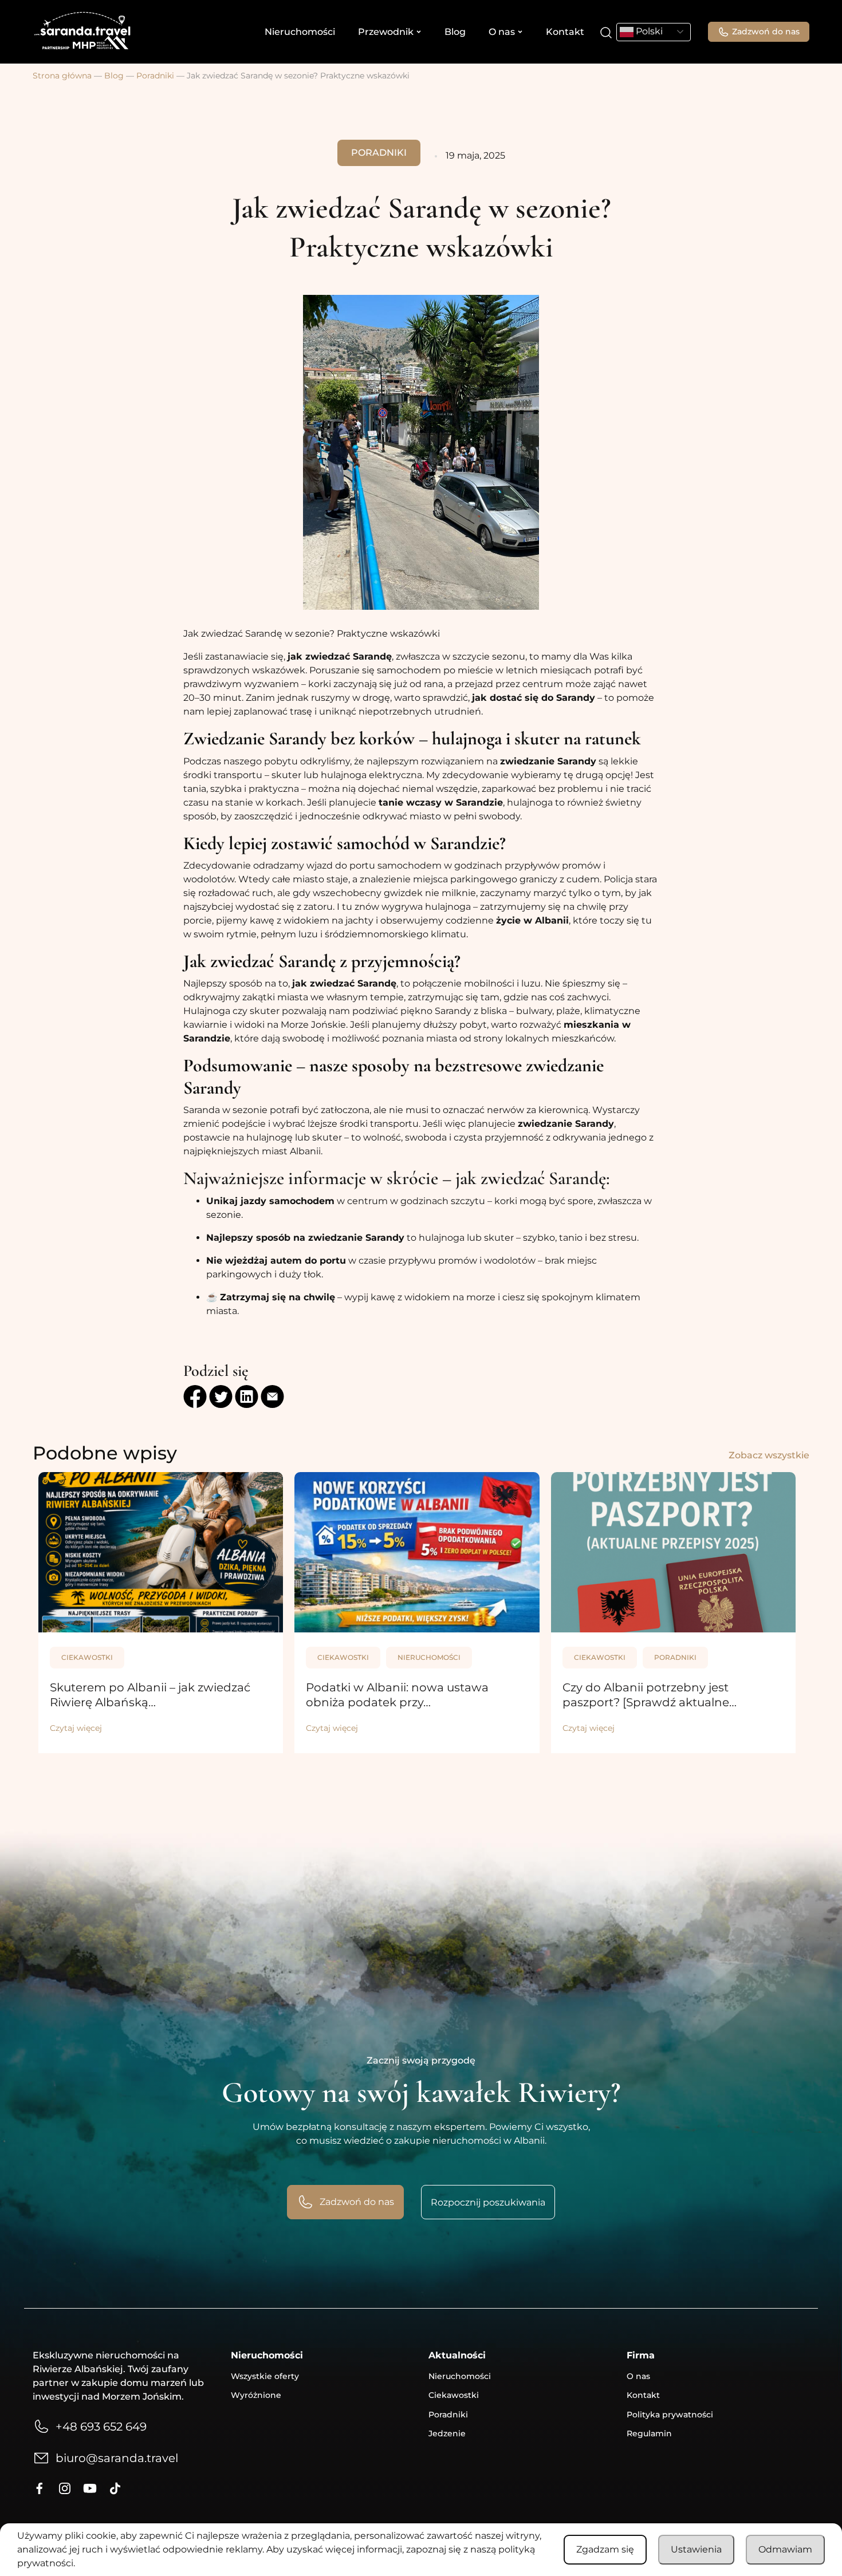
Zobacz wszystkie (769, 1455)
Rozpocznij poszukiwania (488, 2202)
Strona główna (62, 76)
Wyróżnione (256, 2395)
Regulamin (649, 2433)
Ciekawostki (87, 1657)
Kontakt (565, 32)
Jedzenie (447, 2433)
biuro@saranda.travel (117, 2458)
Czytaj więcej (76, 1728)
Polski (648, 31)
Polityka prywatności (670, 2415)
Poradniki (155, 76)
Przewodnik (386, 32)
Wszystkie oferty (265, 2376)
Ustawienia (696, 2549)
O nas (502, 32)
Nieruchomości (300, 32)
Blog (455, 32)
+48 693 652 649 (101, 2427)
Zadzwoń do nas (766, 31)
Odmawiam (785, 2549)
